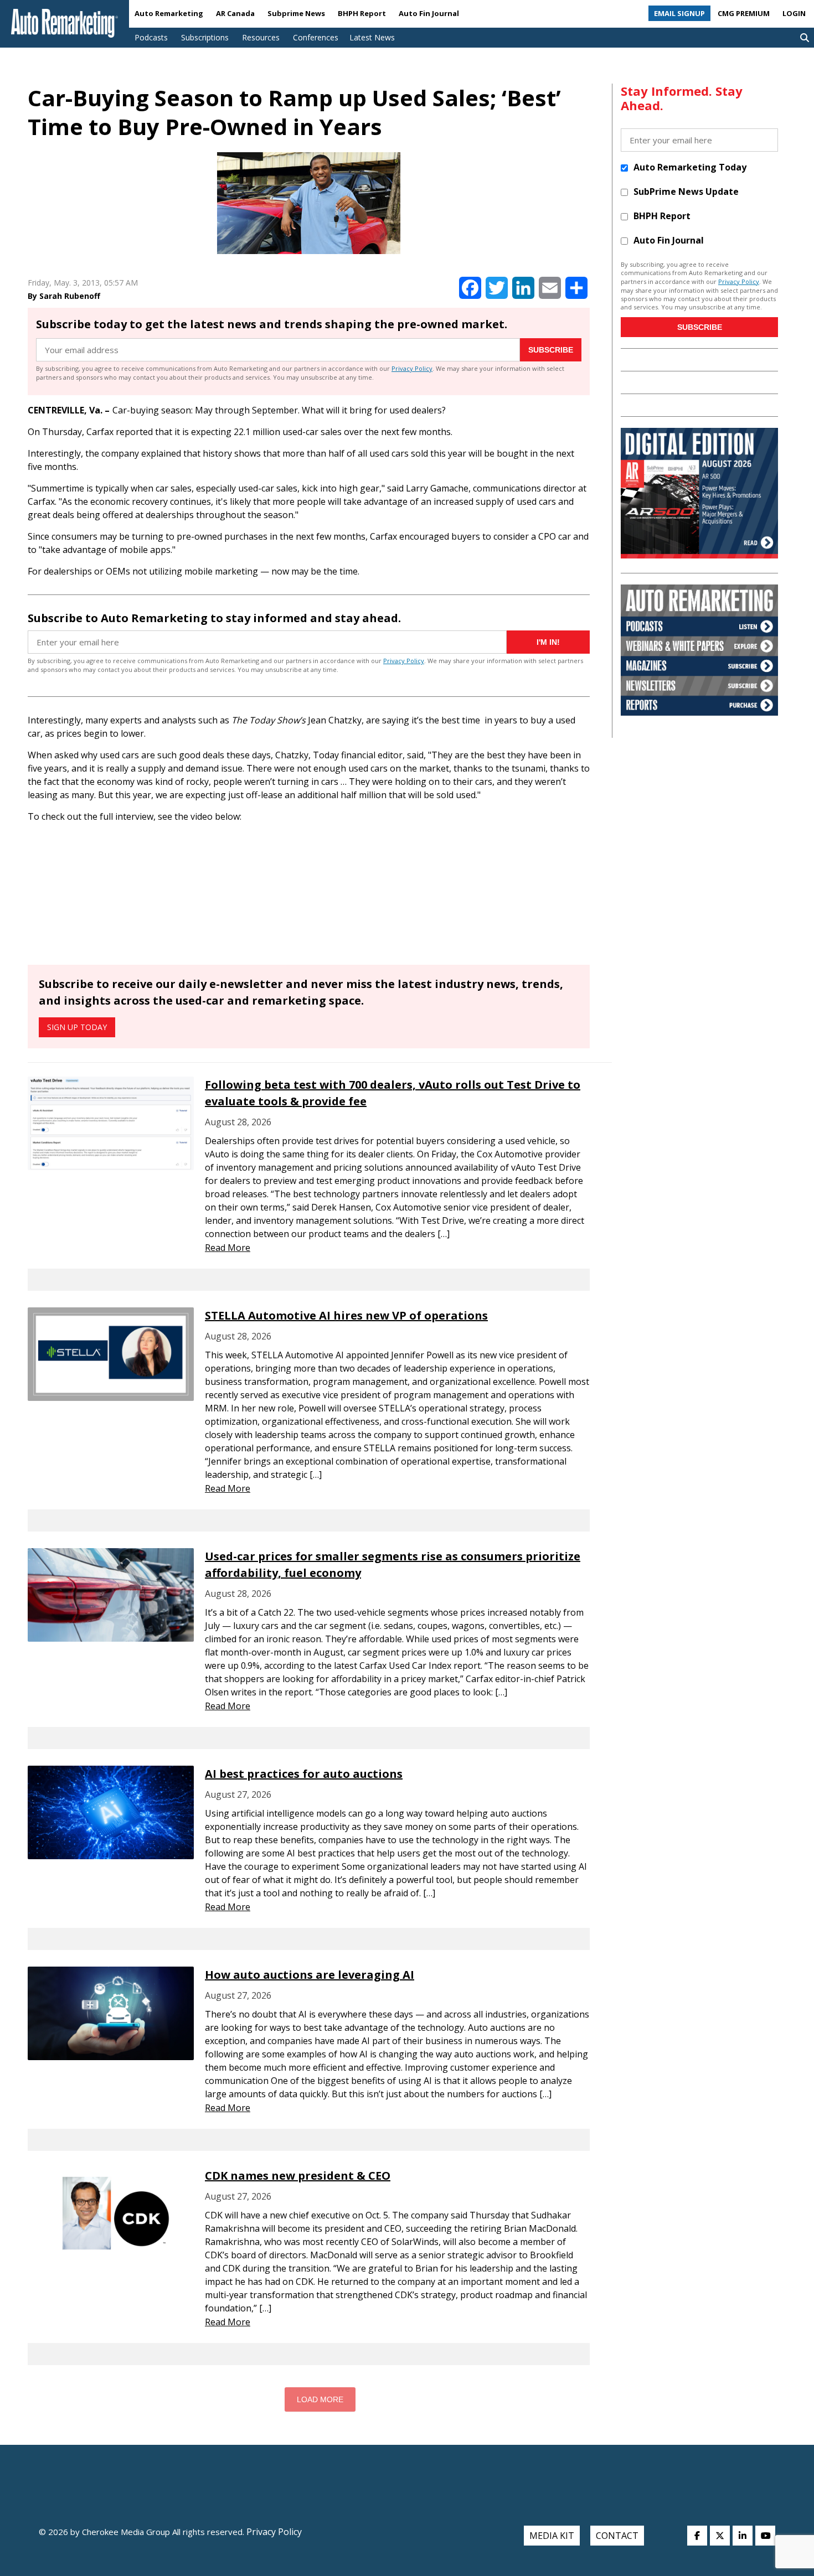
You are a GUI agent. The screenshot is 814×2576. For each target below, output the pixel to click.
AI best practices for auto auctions (304, 1774)
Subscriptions (205, 37)
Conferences (316, 37)
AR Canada (235, 13)
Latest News (372, 37)
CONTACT (617, 2536)
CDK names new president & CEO (298, 2176)
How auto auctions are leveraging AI (310, 1975)
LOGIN (794, 13)
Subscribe (551, 350)
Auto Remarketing (169, 13)
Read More (228, 1248)
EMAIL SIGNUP (679, 13)
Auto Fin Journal (429, 13)
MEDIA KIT (552, 2536)
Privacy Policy (412, 368)
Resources (261, 37)
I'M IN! (548, 642)
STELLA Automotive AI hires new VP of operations (346, 1315)
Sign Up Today (77, 1027)
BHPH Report (362, 13)
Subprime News (296, 13)
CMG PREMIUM (744, 13)
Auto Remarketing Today (690, 167)
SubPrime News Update (686, 192)
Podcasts (151, 37)
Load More (320, 2399)
